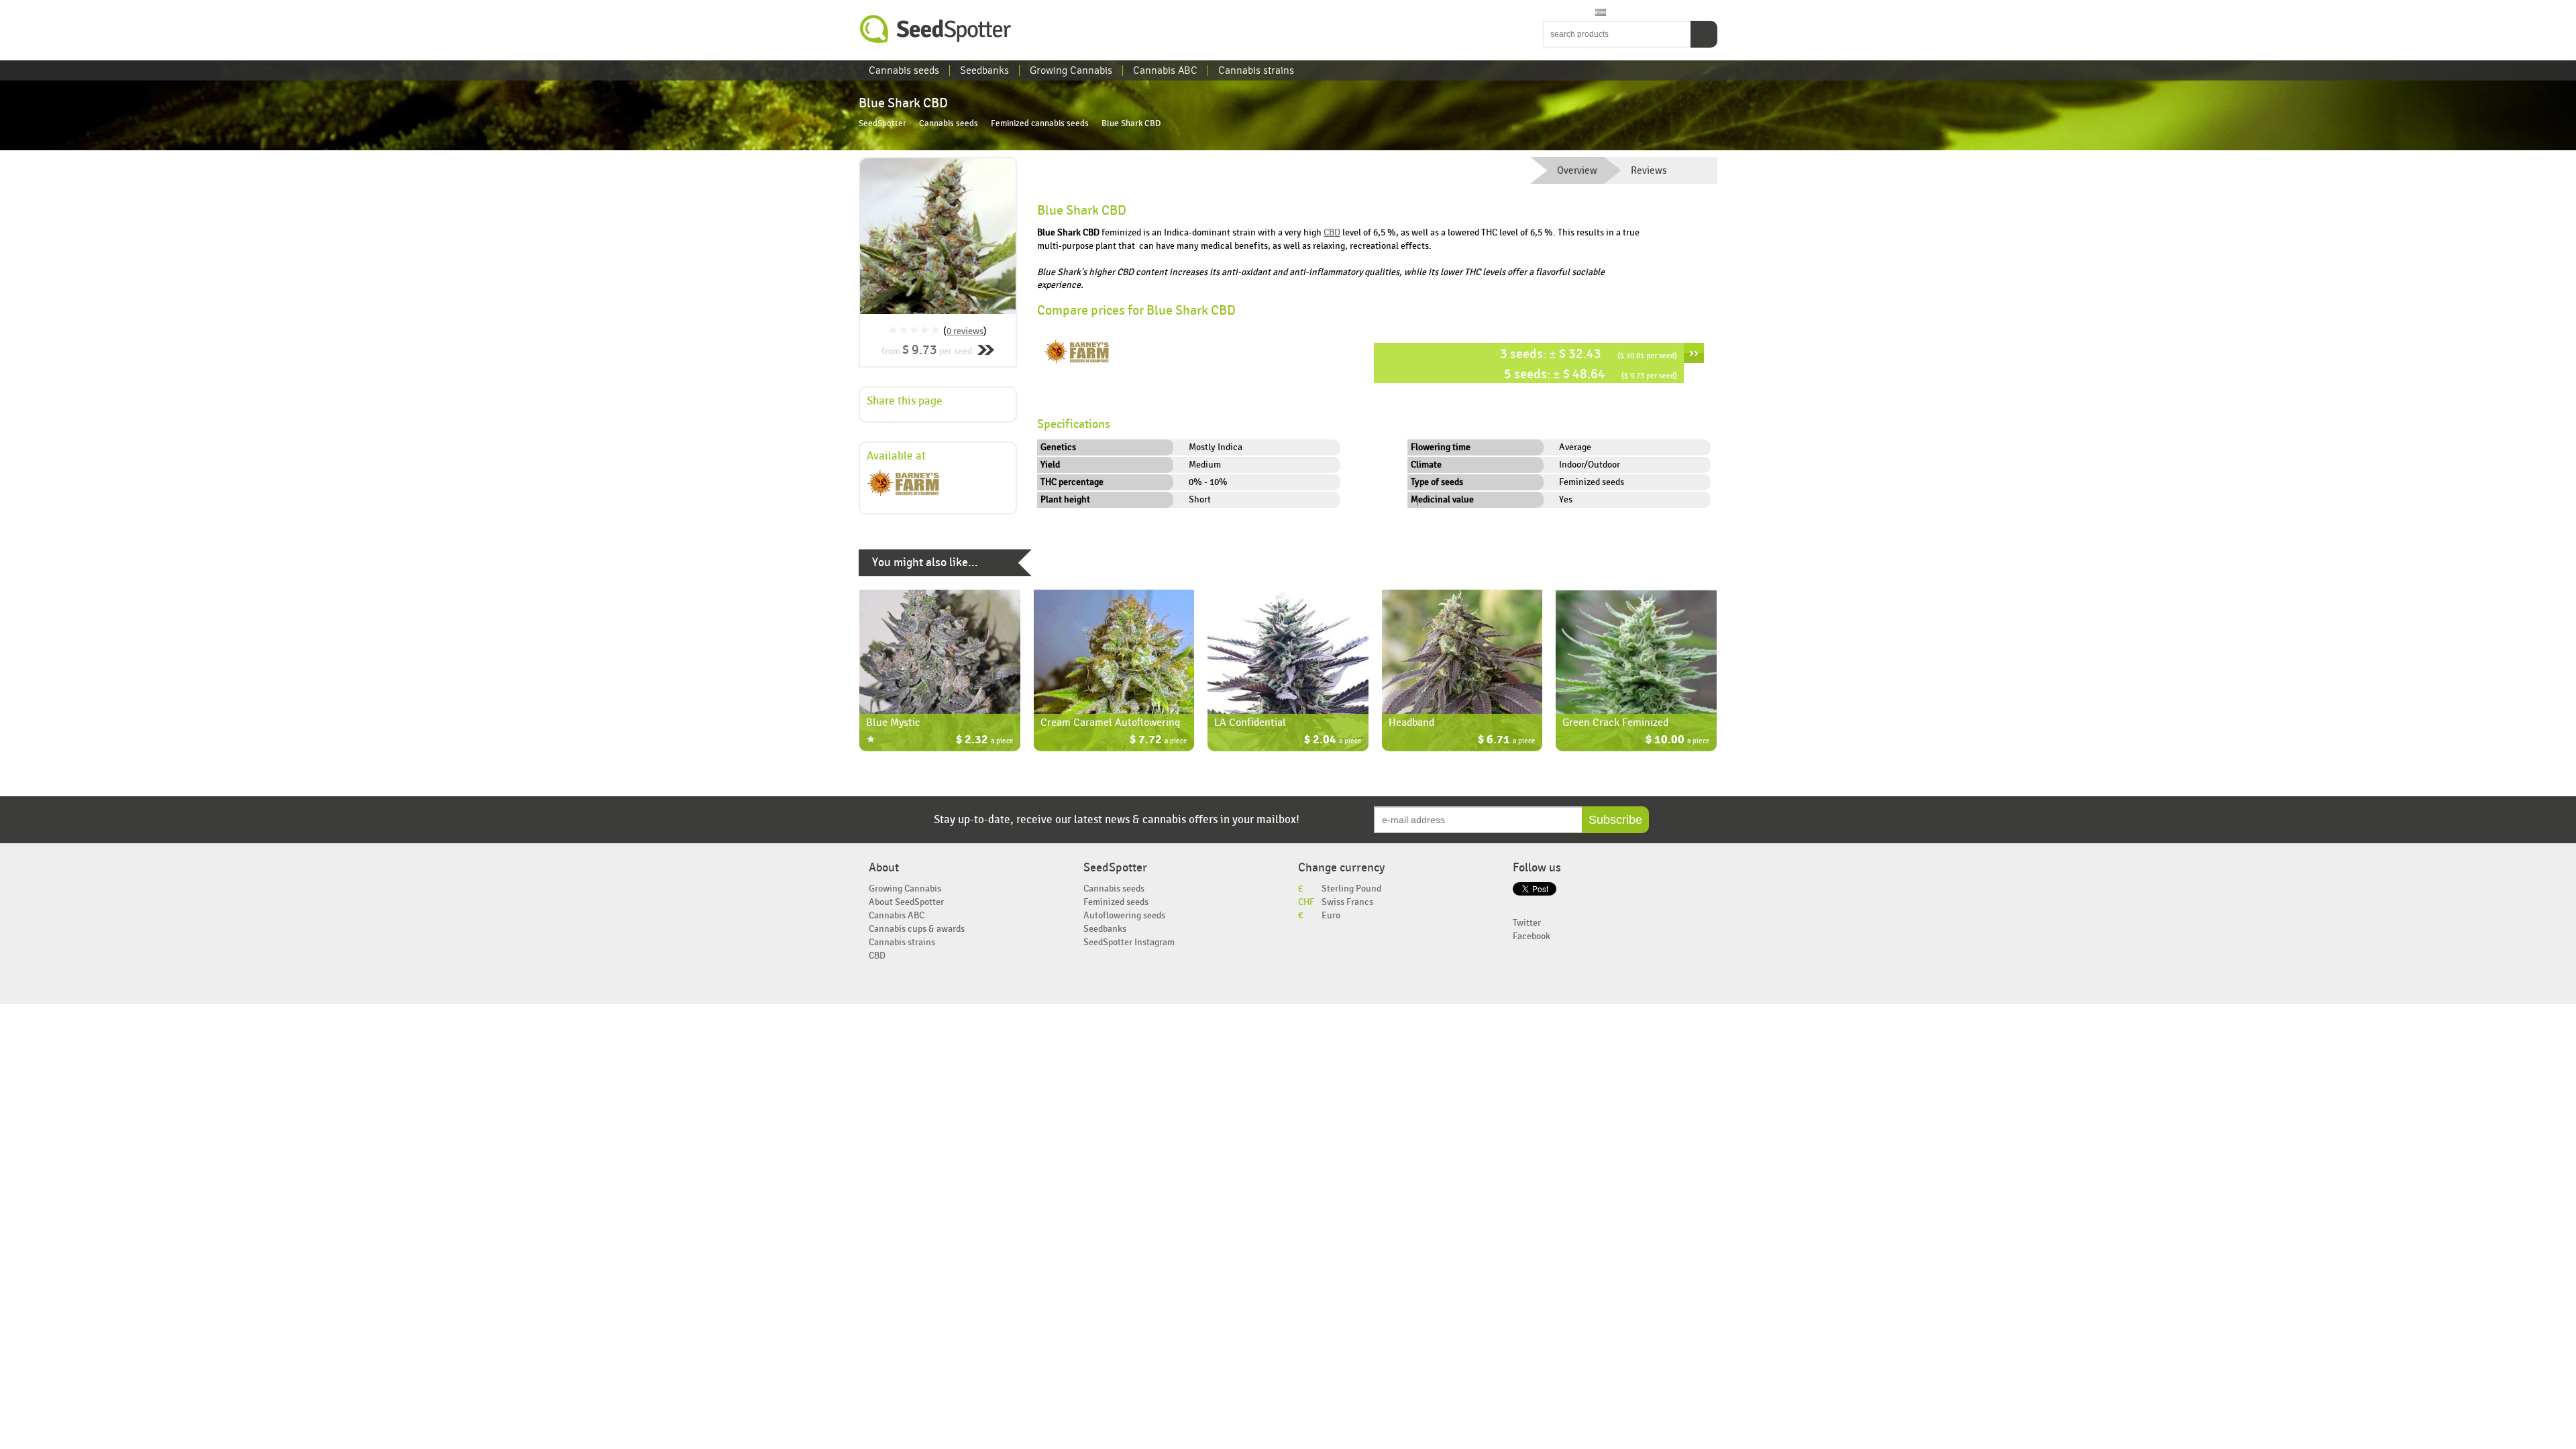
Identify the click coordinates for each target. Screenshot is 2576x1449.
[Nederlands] (1562, 13)
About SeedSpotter (906, 902)
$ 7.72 (1159, 741)
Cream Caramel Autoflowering (1110, 722)
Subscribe (1615, 820)
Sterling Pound (1351, 889)
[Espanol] (1601, 13)
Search (1704, 34)
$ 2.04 (1333, 741)
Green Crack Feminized (1615, 722)
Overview (1577, 170)
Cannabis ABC (1165, 70)
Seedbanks (984, 70)
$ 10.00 (1678, 741)
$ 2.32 (985, 741)
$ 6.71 (1507, 741)
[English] (1550, 13)
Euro (1331, 915)
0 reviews (965, 331)
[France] (1575, 13)
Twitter (1527, 923)
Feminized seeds (1116, 902)
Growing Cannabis (1071, 70)
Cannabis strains (1256, 70)
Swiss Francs (1347, 902)
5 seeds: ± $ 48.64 (1591, 374)
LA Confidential (1250, 722)
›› (1694, 353)
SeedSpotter (936, 29)
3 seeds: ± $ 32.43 (1589, 354)
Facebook (1532, 936)
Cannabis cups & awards (917, 929)
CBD (1332, 232)
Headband (1411, 722)
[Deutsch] (1588, 13)
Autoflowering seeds (1124, 915)
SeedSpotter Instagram (1129, 942)
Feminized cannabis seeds (1040, 124)
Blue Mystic (893, 722)
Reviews (1649, 170)
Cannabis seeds (904, 70)
